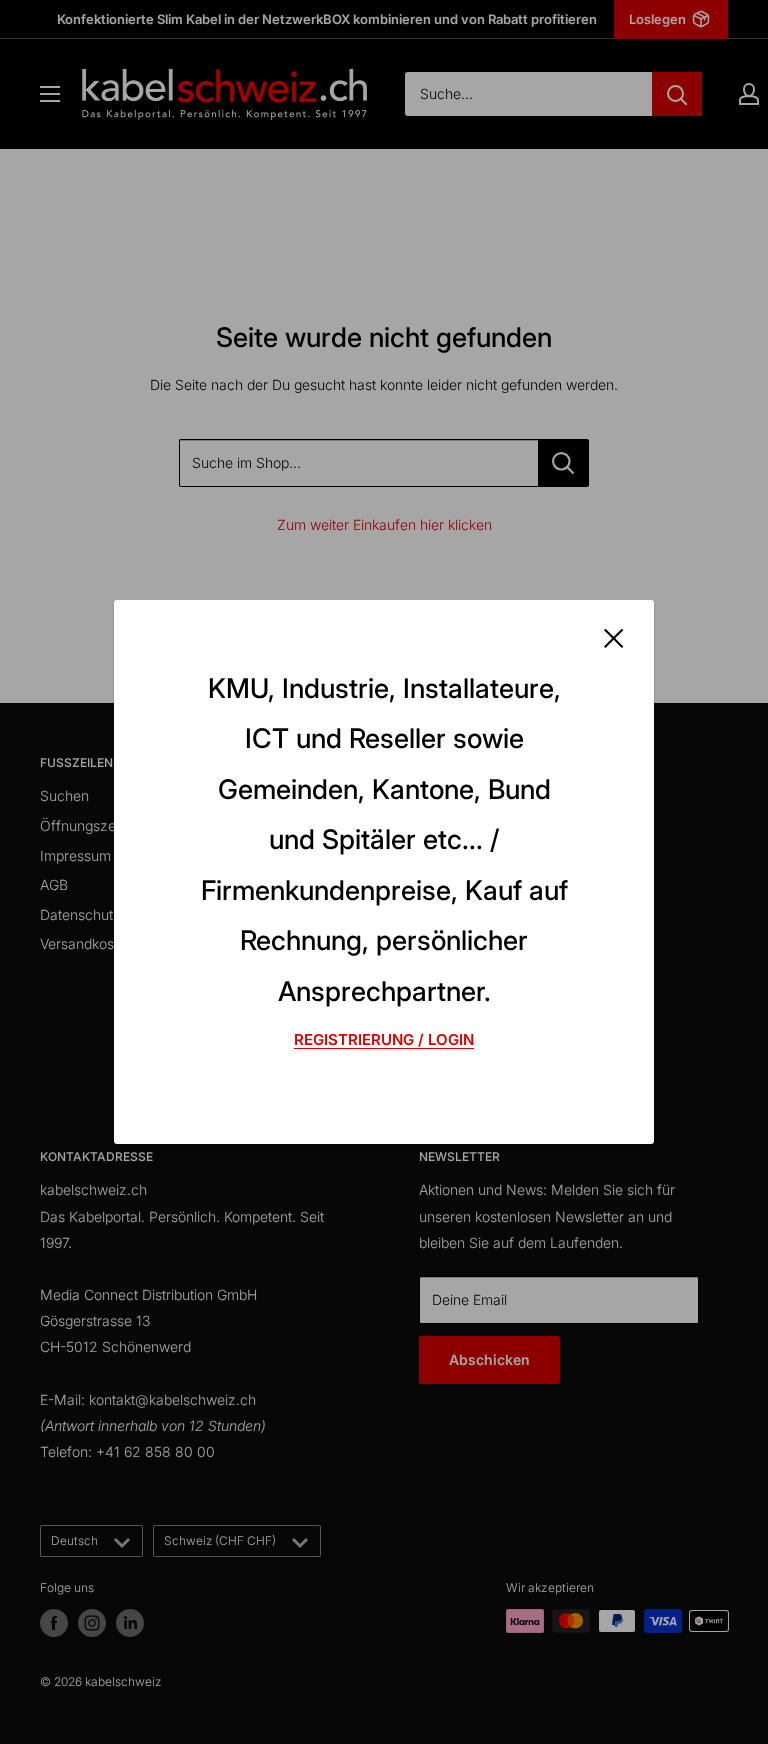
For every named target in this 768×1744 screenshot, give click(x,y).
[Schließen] (614, 637)
